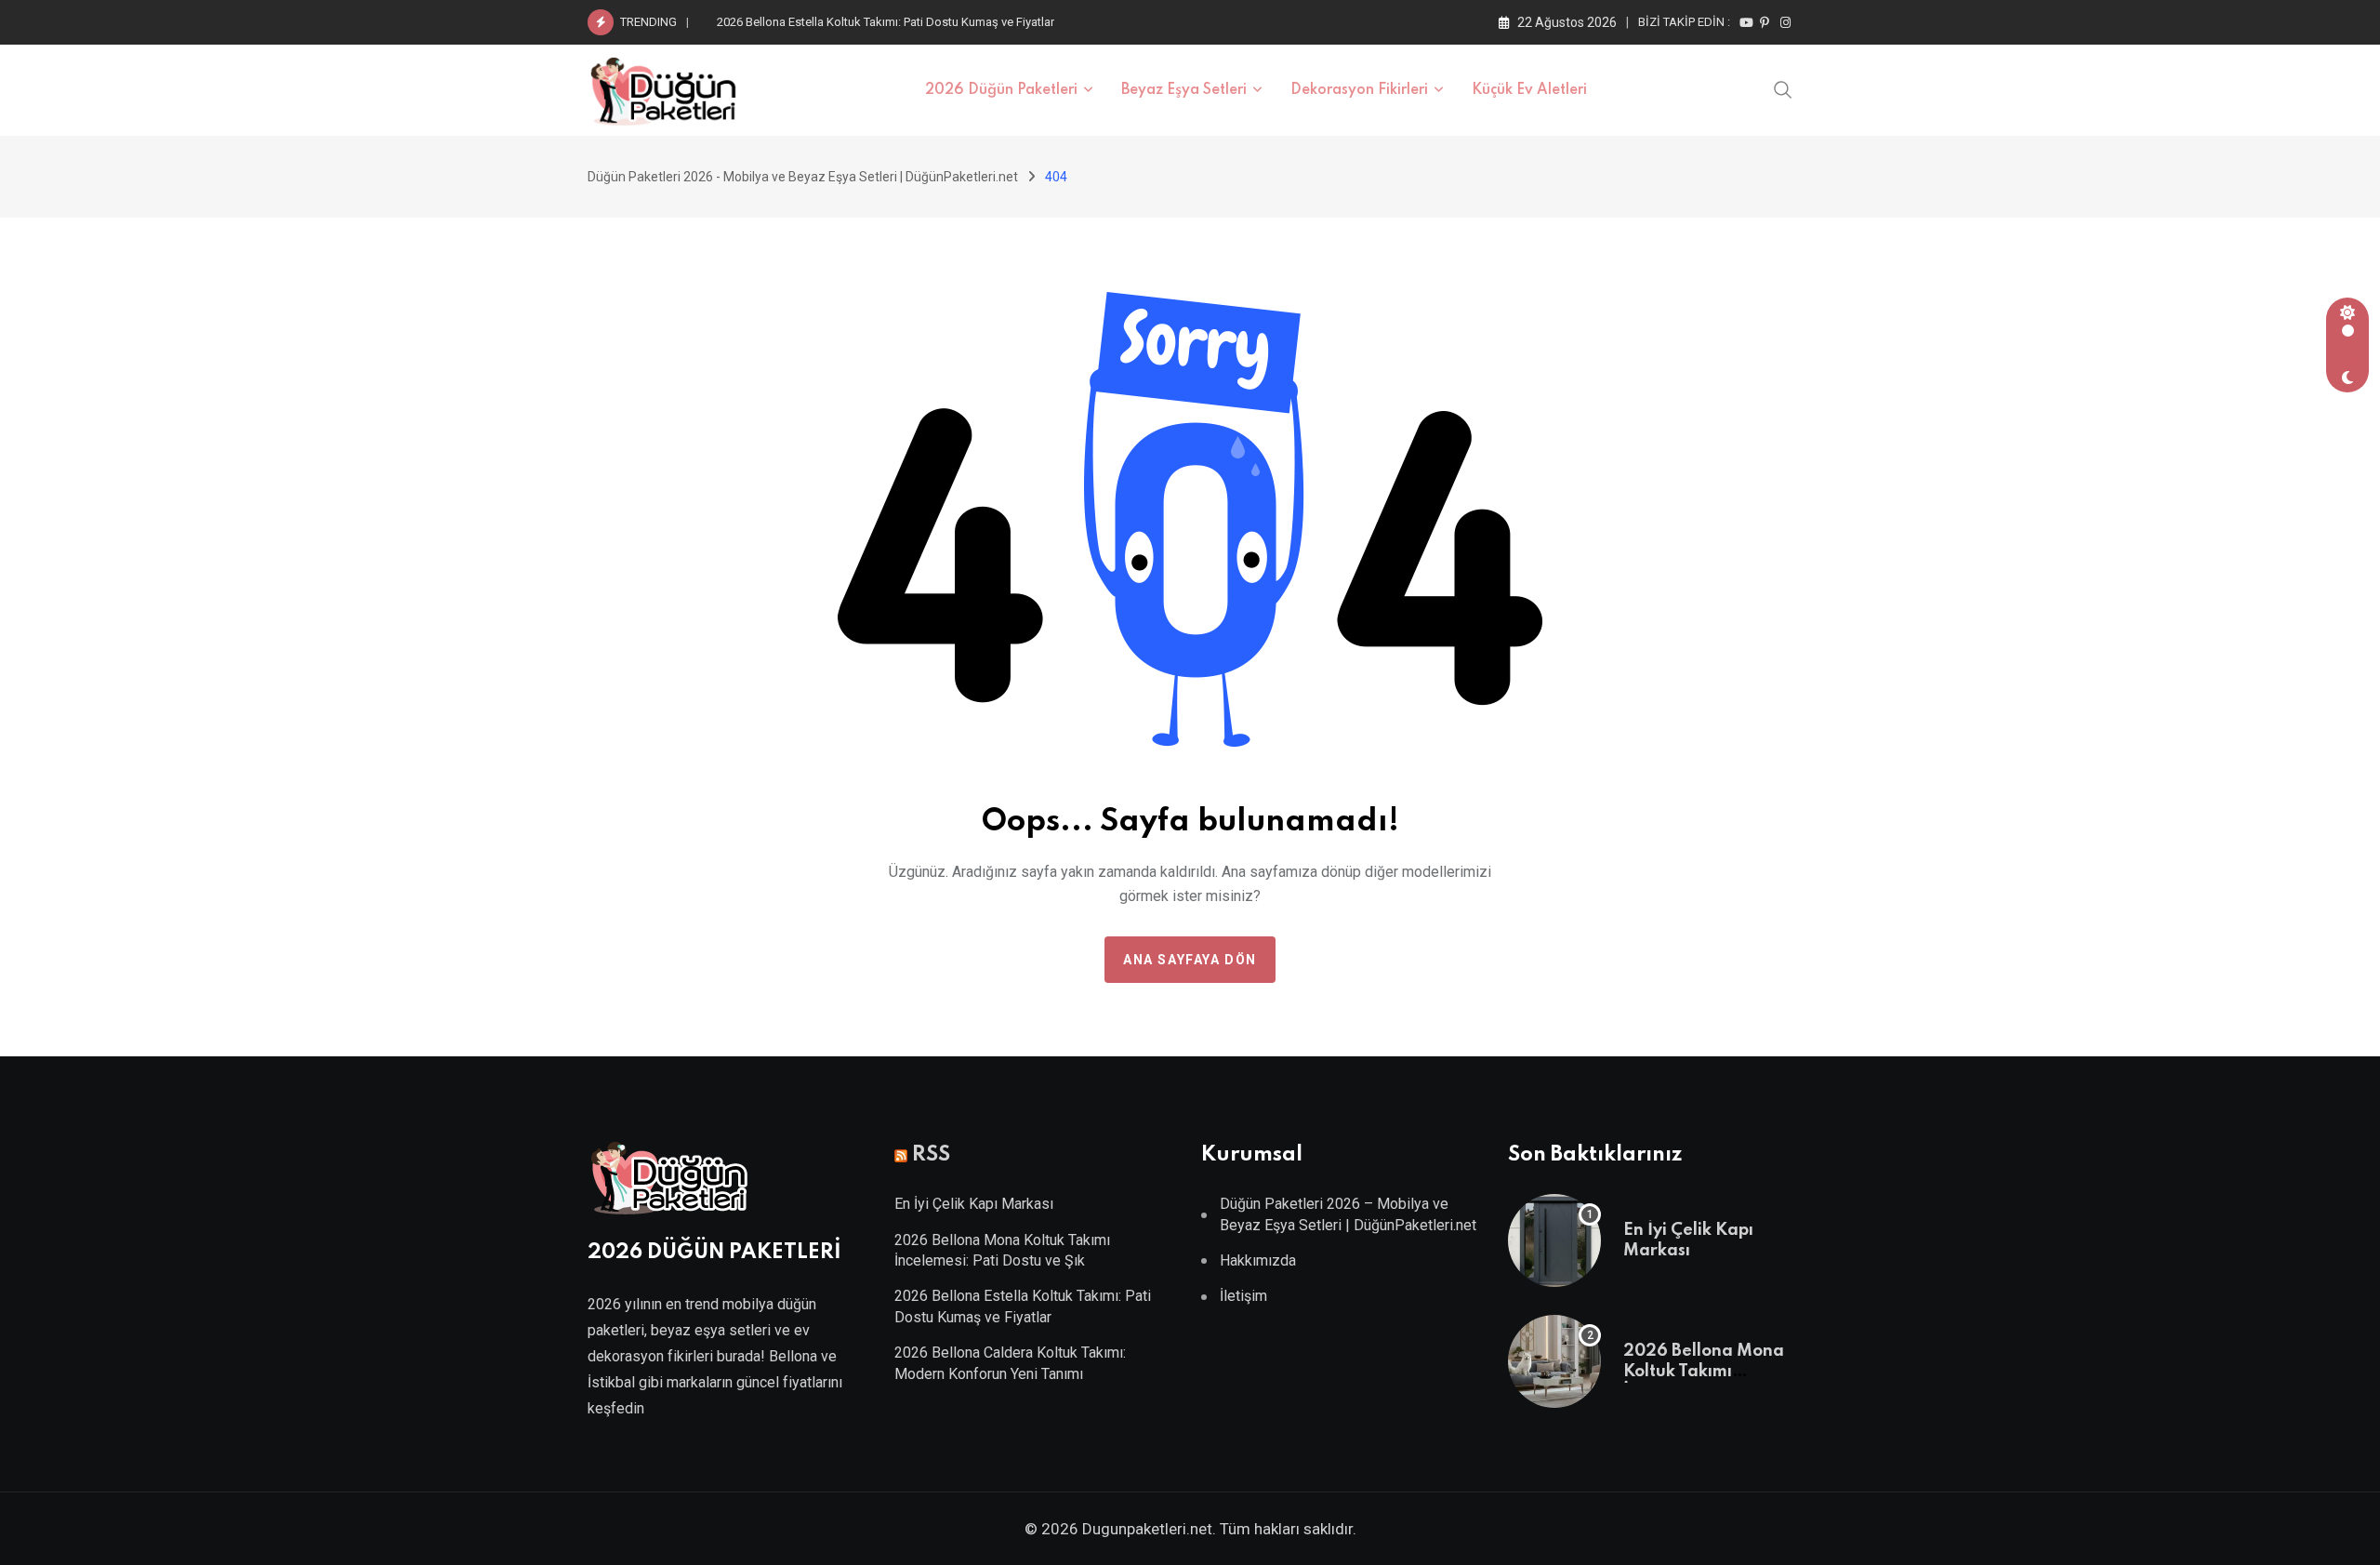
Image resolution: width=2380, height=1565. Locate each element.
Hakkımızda (1258, 1260)
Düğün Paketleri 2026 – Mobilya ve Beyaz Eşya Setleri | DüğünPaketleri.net (1348, 1214)
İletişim (1243, 1296)
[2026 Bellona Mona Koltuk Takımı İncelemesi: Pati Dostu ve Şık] (1554, 1361)
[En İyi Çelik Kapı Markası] (1554, 1240)
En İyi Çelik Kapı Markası (974, 1204)
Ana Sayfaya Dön (1190, 960)
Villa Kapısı (730, 1443)
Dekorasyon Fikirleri (1359, 90)
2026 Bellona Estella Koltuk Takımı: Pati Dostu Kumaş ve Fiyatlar (886, 22)
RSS (931, 1155)
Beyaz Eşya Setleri (1184, 90)
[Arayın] (1783, 88)
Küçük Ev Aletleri (1529, 90)
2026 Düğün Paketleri (1001, 90)
